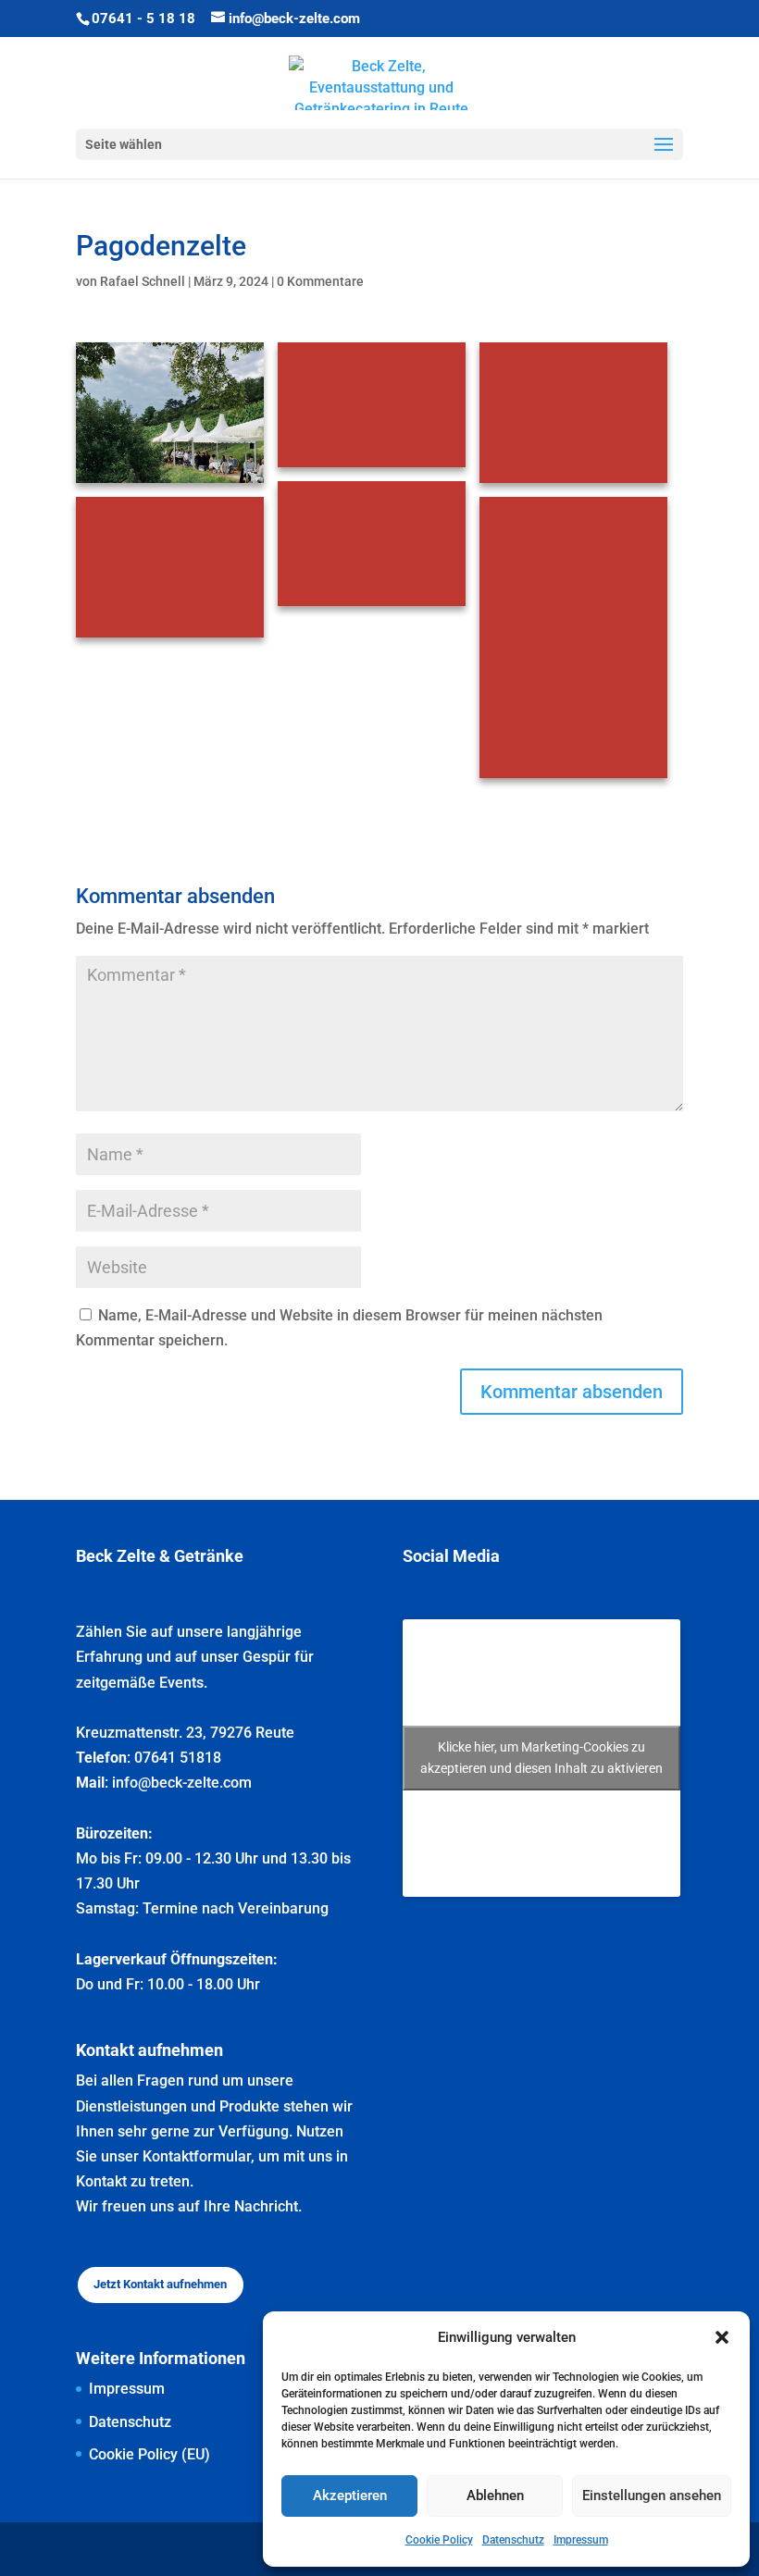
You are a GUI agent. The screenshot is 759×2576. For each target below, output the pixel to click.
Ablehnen (495, 2495)
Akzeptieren (350, 2495)
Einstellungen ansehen (652, 2495)
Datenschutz (513, 2540)
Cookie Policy (439, 2540)
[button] (722, 2337)
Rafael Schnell (143, 281)
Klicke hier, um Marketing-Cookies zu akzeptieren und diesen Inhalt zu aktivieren (541, 1758)
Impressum (581, 2540)
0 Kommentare (320, 281)
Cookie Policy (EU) (149, 2454)
